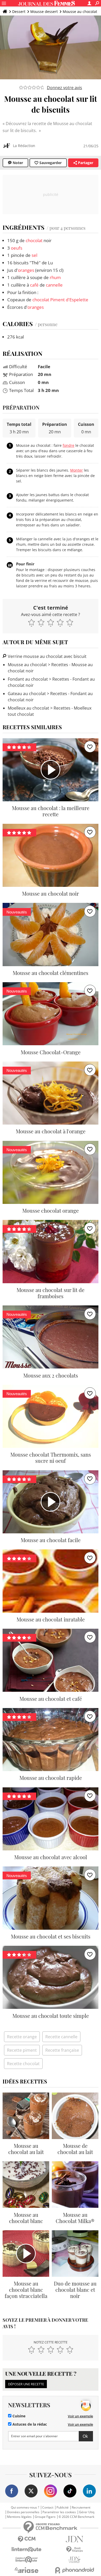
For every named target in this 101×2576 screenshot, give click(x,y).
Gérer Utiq (87, 2512)
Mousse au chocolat (80, 11)
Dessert (19, 11)
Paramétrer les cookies (59, 2512)
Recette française (62, 2050)
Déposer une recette (26, 2384)
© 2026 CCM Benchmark (76, 2517)
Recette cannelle (61, 2037)
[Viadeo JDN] (74, 2560)
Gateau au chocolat (27, 694)
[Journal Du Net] (74, 2539)
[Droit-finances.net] (74, 2550)
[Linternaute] (27, 2550)
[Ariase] (27, 2570)
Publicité (63, 2508)
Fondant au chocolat (28, 679)
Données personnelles (23, 2512)
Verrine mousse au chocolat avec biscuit (47, 656)
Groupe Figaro (45, 2517)
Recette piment (22, 2050)
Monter (77, 470)
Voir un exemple (80, 2416)
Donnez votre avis (64, 88)
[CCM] (27, 2539)
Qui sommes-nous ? (25, 2508)
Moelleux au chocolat (28, 708)
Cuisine (18, 2416)
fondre (68, 445)
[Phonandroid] (74, 2570)
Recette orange (22, 2037)
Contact (48, 2508)
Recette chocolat (23, 2064)
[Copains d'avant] (27, 2560)
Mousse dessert (44, 11)
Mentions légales (19, 2517)
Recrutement (81, 2508)
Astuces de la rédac (29, 2424)
